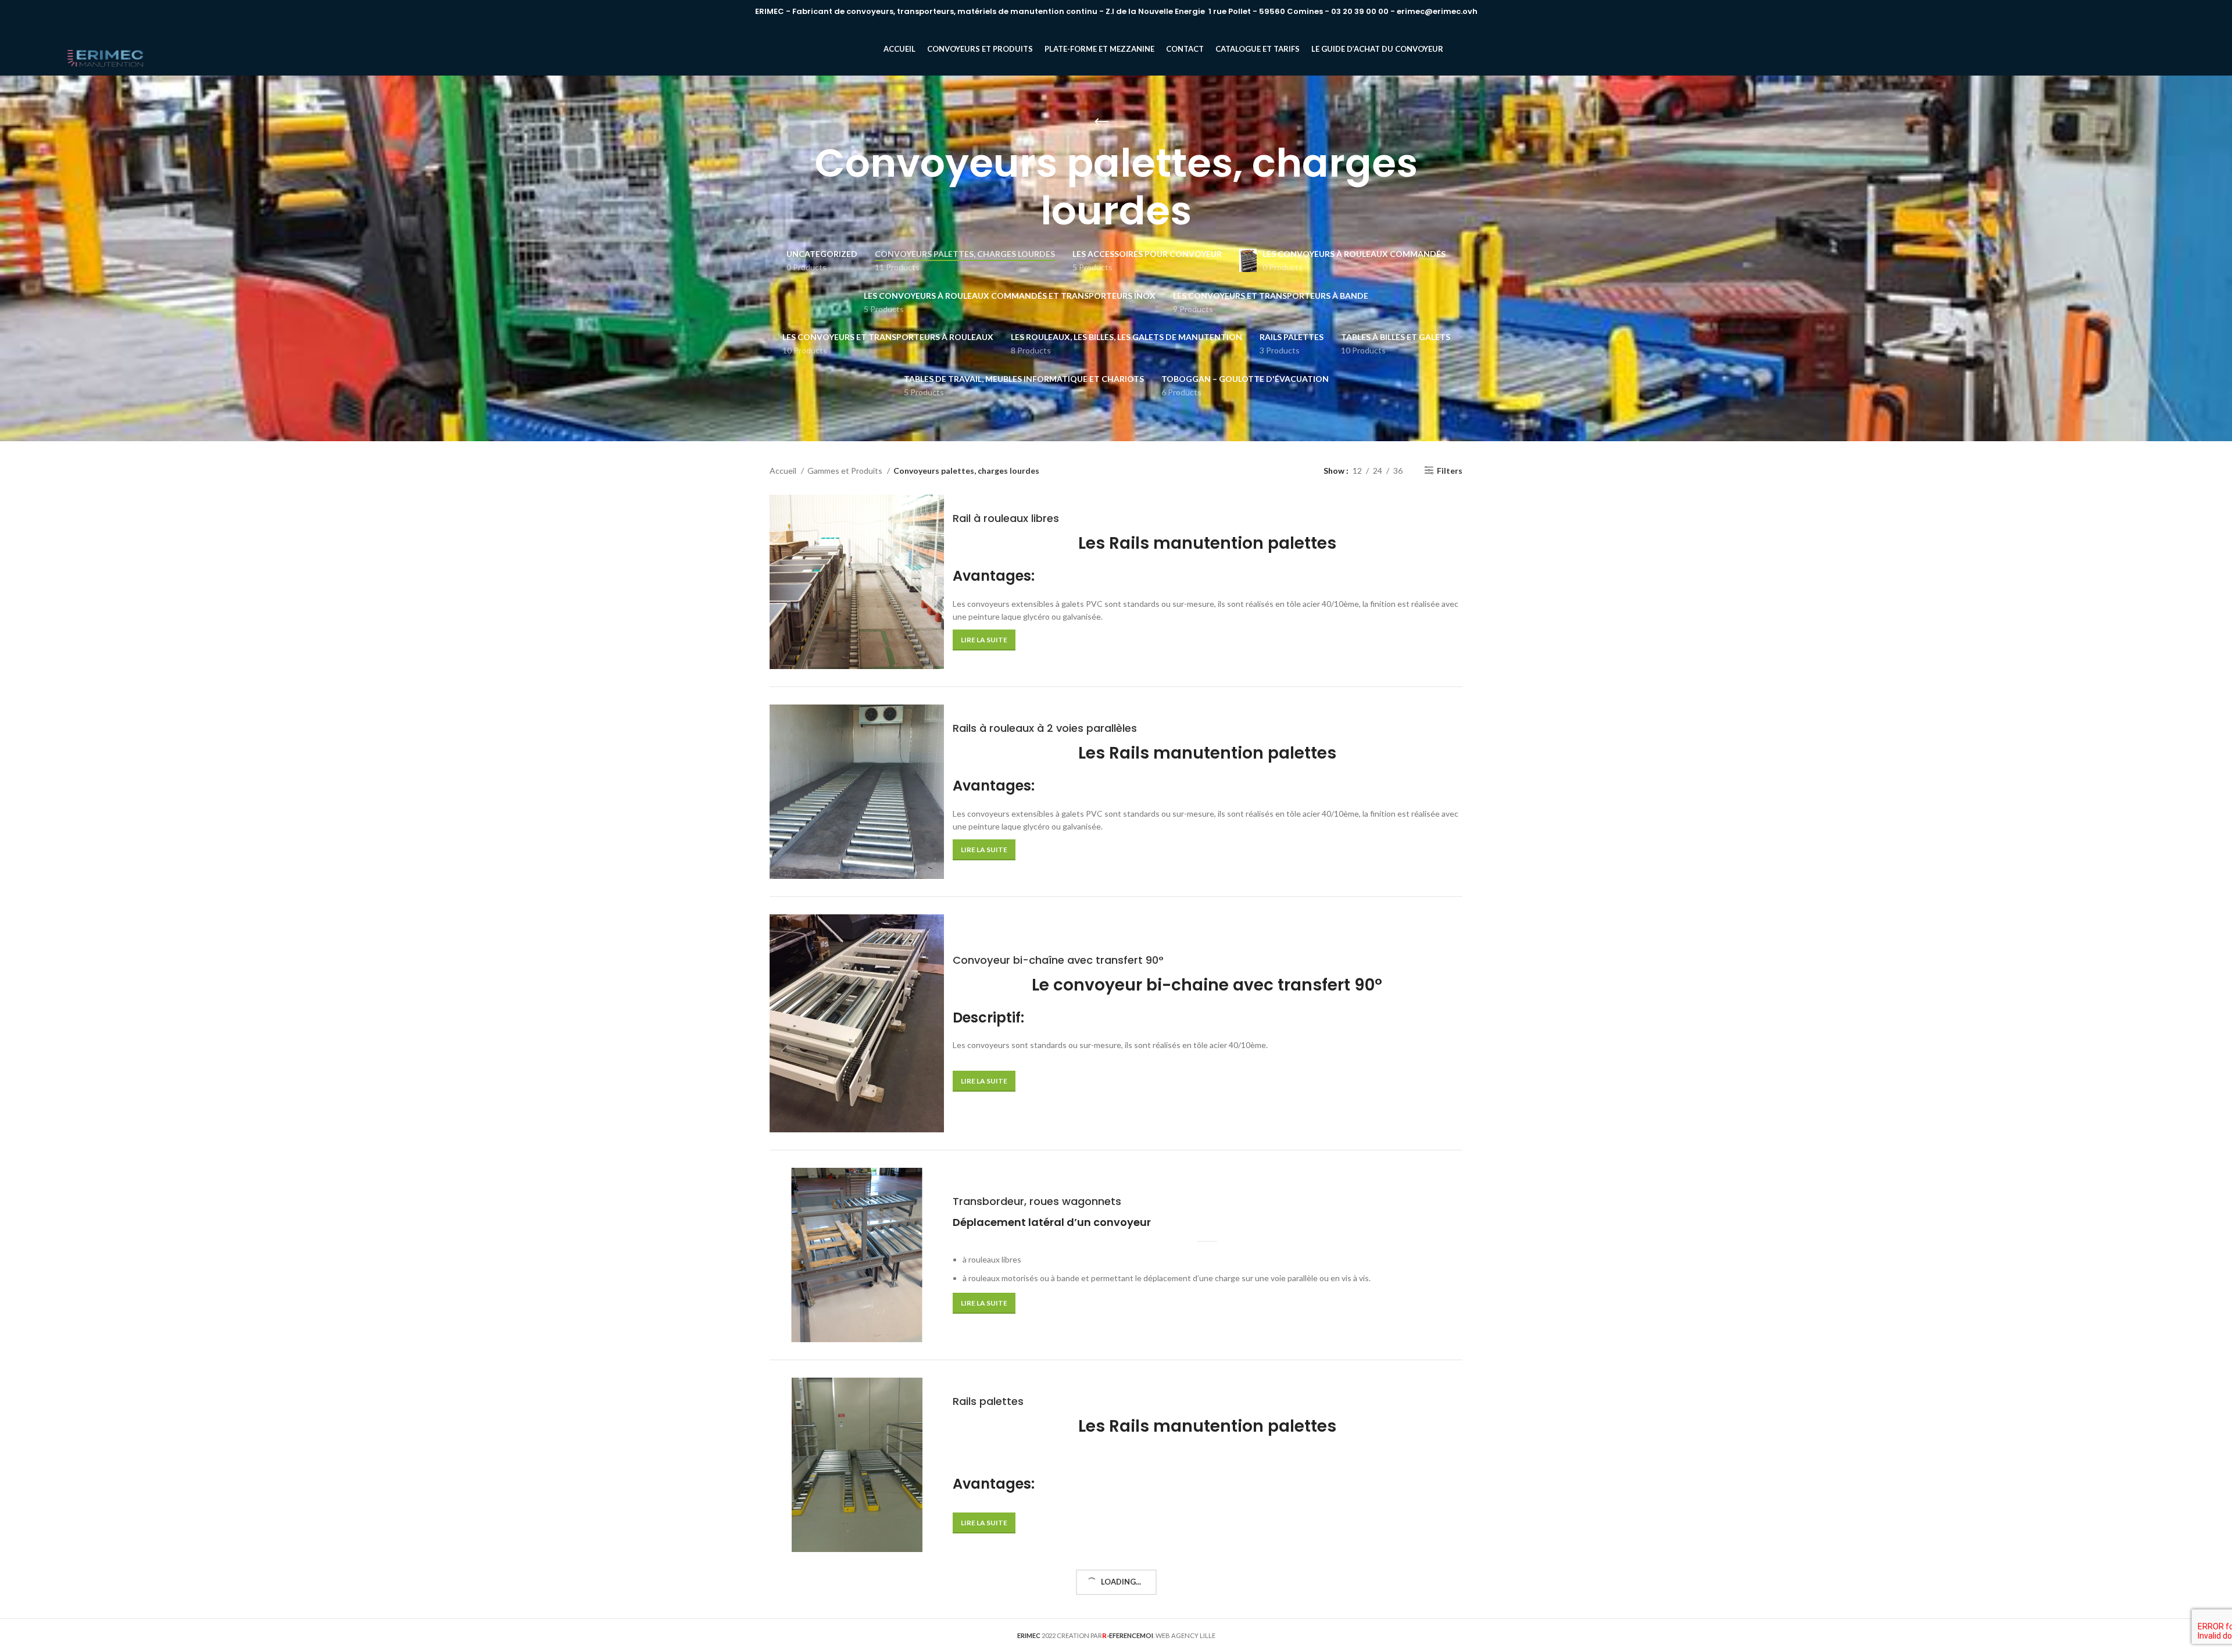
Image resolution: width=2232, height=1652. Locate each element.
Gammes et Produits (846, 471)
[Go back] (1101, 122)
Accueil (784, 471)
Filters (1450, 470)
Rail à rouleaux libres (1006, 518)
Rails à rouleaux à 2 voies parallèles (1045, 728)
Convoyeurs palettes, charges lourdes (963, 471)
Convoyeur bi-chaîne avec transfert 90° (1058, 960)
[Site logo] (106, 49)
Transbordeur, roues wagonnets (1037, 1201)
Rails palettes (988, 1401)
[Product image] (857, 1023)
